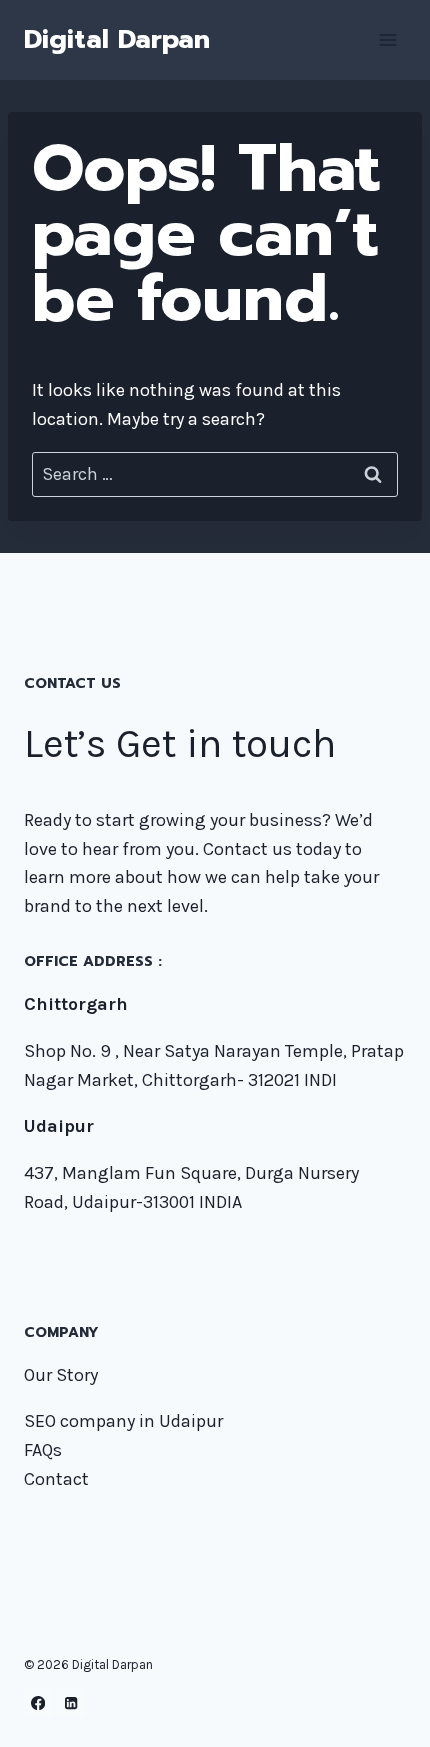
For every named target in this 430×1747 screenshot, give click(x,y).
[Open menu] (387, 39)
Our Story (61, 1375)
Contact (56, 1479)
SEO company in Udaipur (123, 1421)
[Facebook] (38, 1703)
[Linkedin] (71, 1703)
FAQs (43, 1450)
